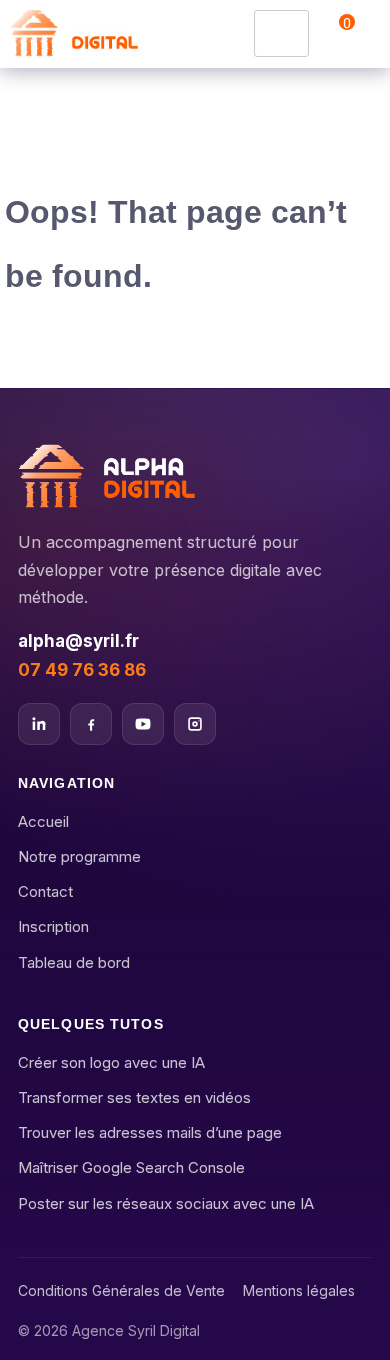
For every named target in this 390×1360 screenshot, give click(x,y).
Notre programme (79, 856)
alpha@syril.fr (78, 641)
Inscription (53, 926)
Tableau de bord (74, 962)
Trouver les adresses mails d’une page (150, 1132)
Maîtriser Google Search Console (131, 1167)
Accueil (43, 821)
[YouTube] (143, 724)
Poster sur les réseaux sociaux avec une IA (166, 1203)
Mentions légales (299, 1290)
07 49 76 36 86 (82, 670)
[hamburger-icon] (281, 33)
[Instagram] (195, 724)
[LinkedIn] (39, 724)
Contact (45, 891)
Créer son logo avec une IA (111, 1062)
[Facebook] (91, 724)
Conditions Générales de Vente (121, 1290)
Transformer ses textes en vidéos (134, 1097)
